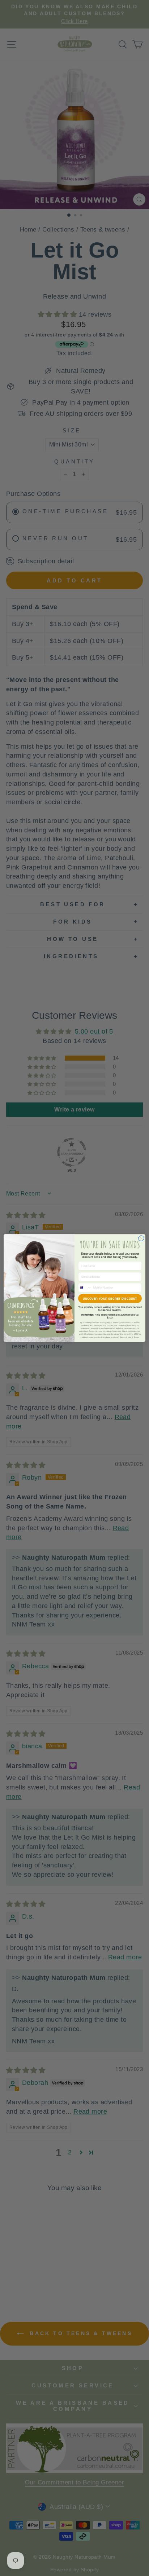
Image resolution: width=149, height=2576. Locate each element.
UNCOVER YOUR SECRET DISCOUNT (110, 1298)
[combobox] (85, 1287)
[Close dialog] (141, 1238)
